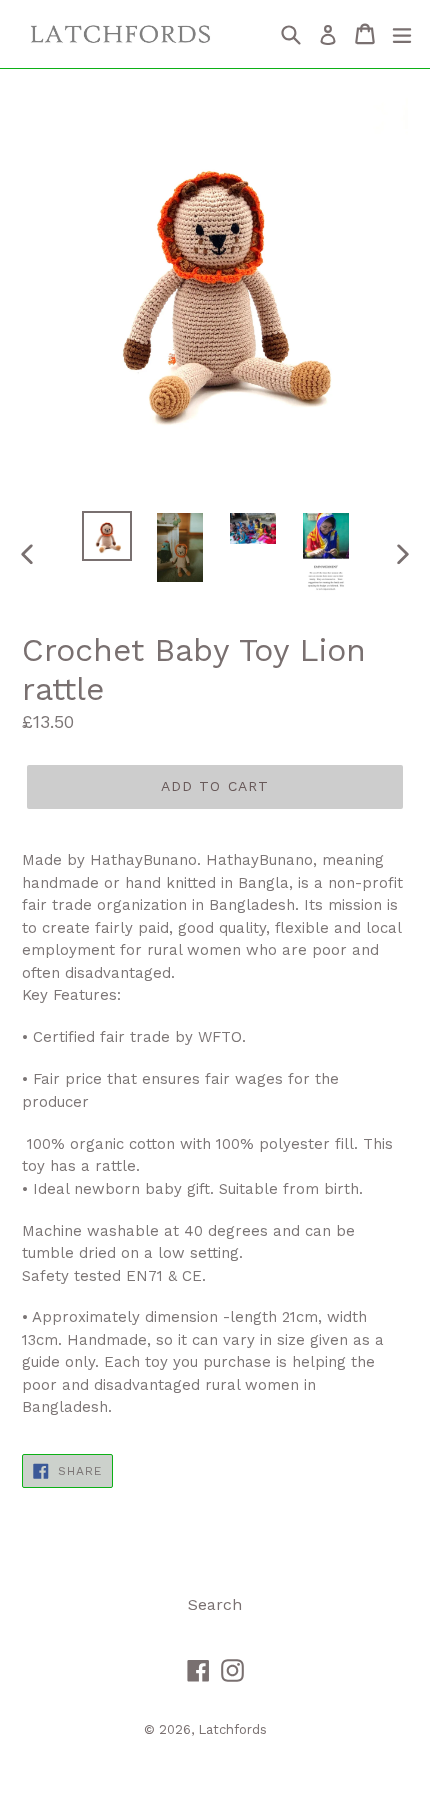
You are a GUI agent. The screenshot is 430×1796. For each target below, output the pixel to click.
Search (215, 1604)
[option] (106, 536)
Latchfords (232, 1729)
